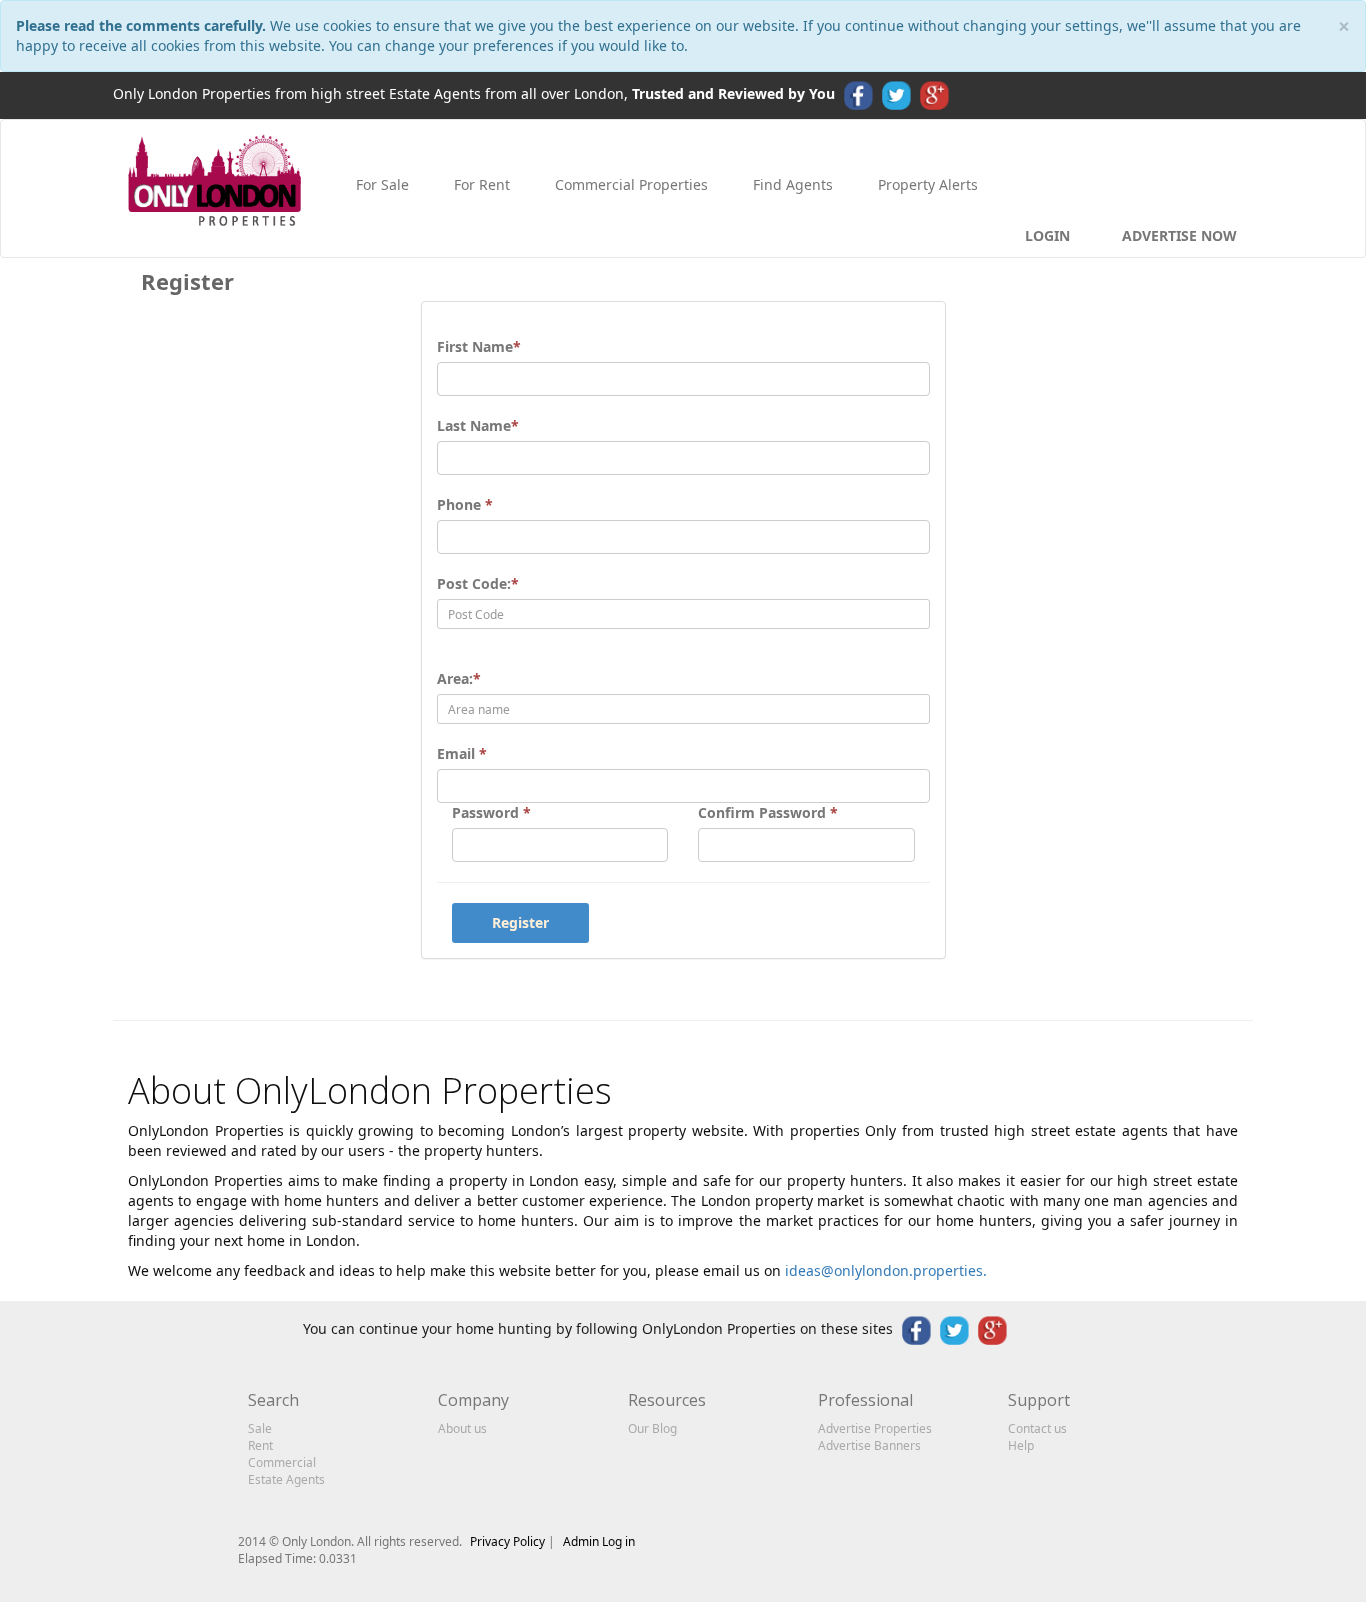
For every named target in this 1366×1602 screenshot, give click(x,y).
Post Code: (478, 583)
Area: (459, 678)
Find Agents (791, 184)
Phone (465, 504)
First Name (479, 346)
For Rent (480, 184)
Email (462, 753)
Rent (260, 1445)
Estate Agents (286, 1479)
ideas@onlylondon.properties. (886, 1270)
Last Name (478, 425)
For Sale (380, 184)
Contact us (1037, 1428)
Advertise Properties (875, 1428)
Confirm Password (768, 812)
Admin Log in (599, 1541)
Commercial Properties (629, 184)
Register (520, 922)
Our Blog (652, 1428)
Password (491, 812)
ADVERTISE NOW (1177, 235)
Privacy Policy (509, 1541)
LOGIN (1045, 235)
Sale (260, 1428)
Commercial (282, 1462)
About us (462, 1428)
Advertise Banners (869, 1445)
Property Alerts (926, 184)
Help (1021, 1445)
